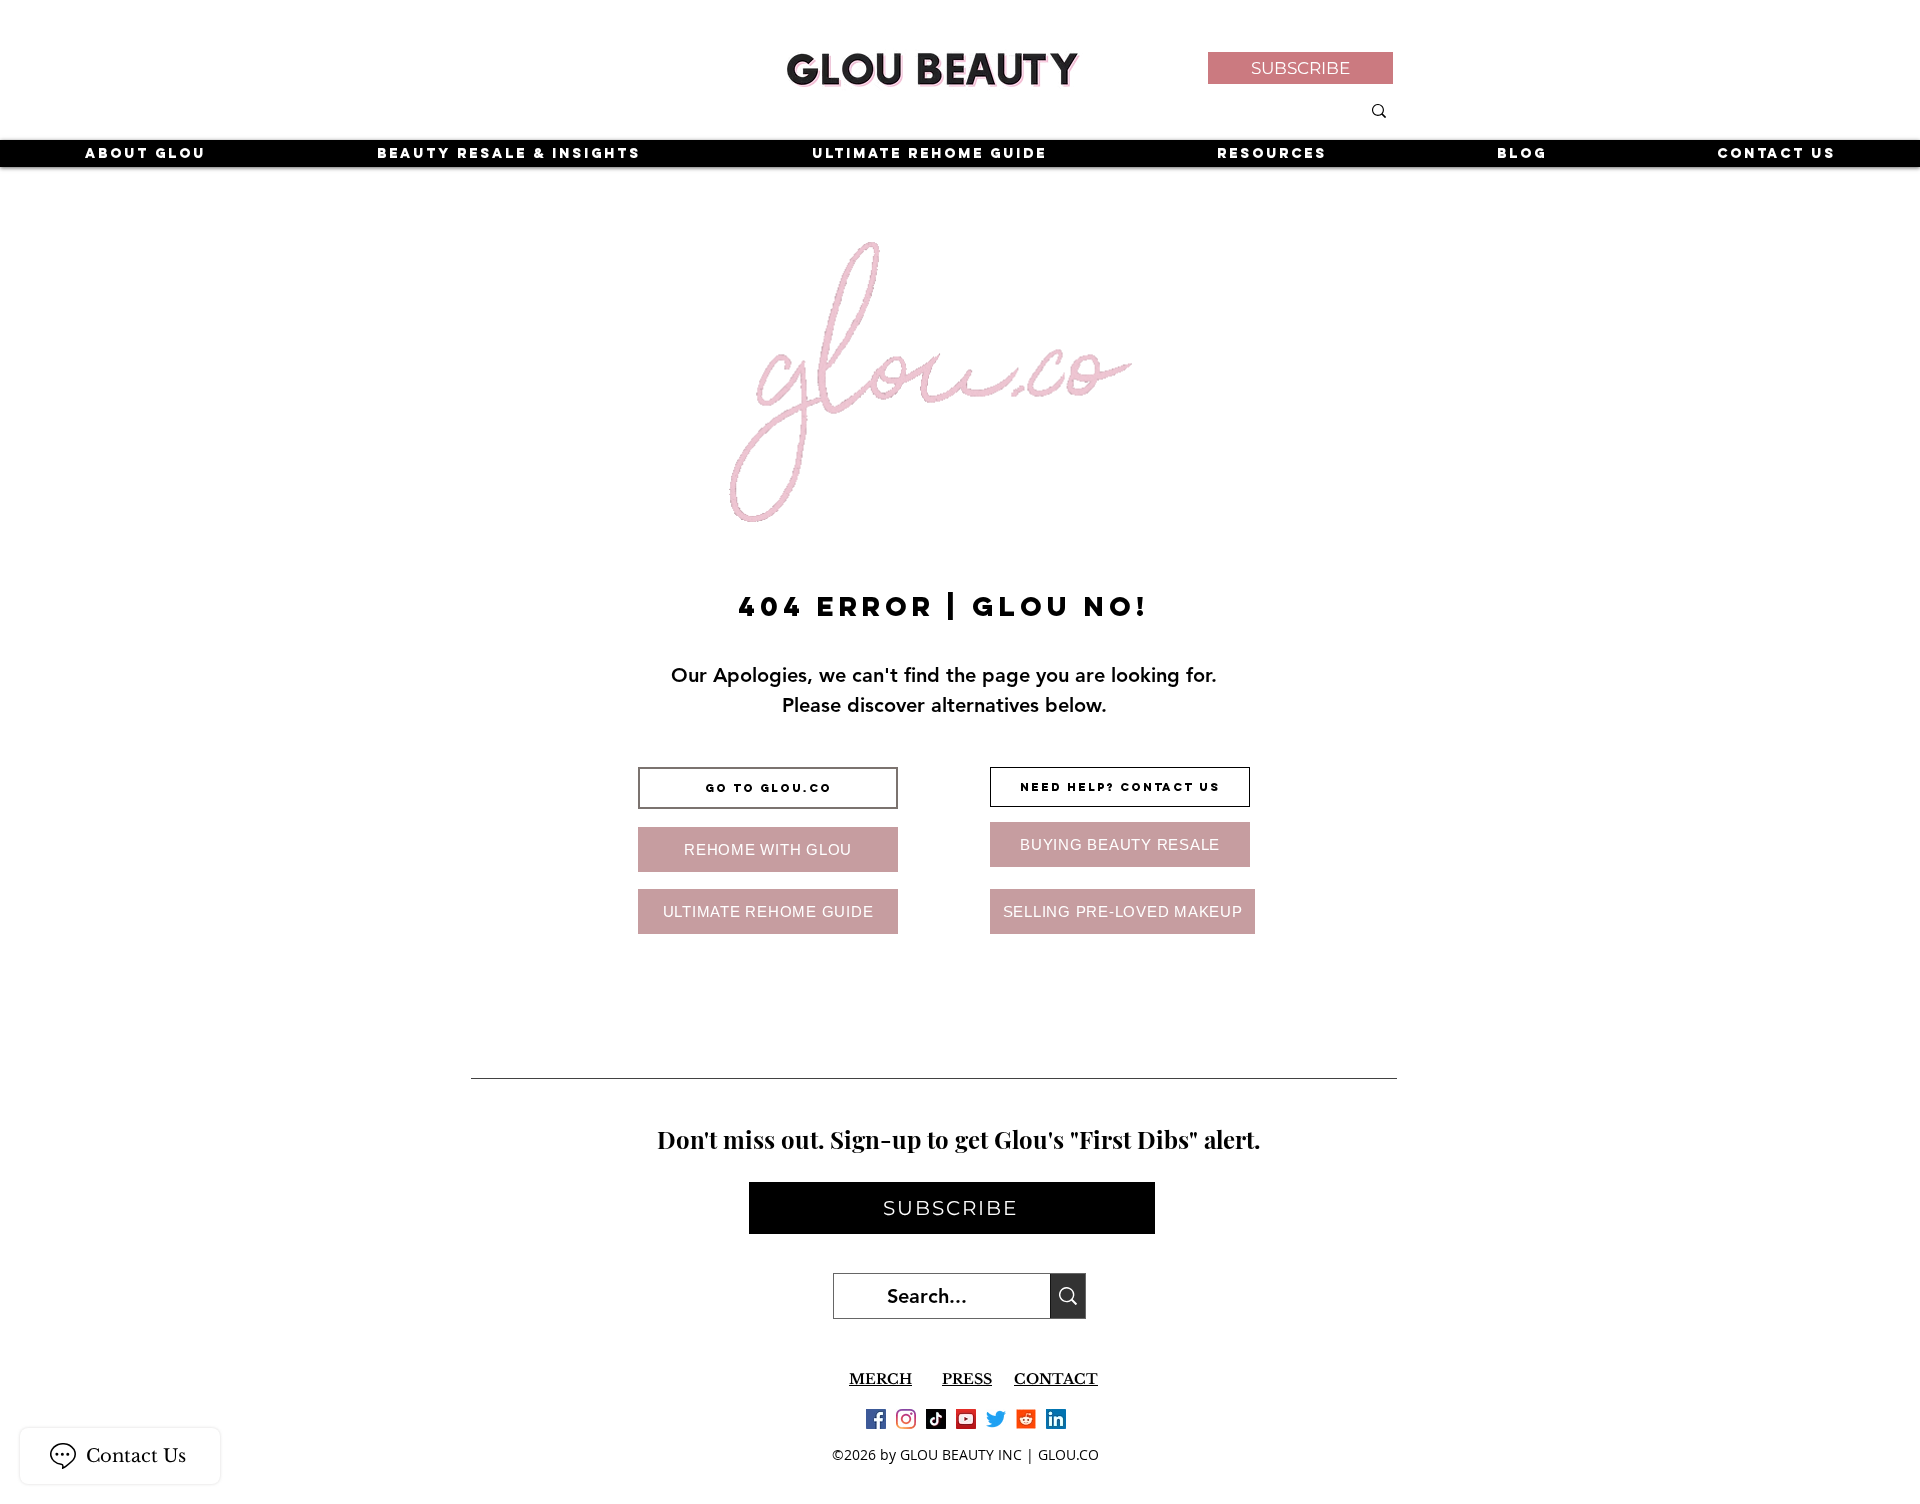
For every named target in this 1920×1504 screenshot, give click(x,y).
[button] (1300, 68)
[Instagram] (906, 1419)
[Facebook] (876, 1419)
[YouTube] (966, 1419)
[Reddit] (1026, 1419)
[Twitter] (996, 1419)
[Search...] (1067, 1296)
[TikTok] (936, 1419)
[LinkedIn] (1056, 1419)
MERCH (880, 1379)
